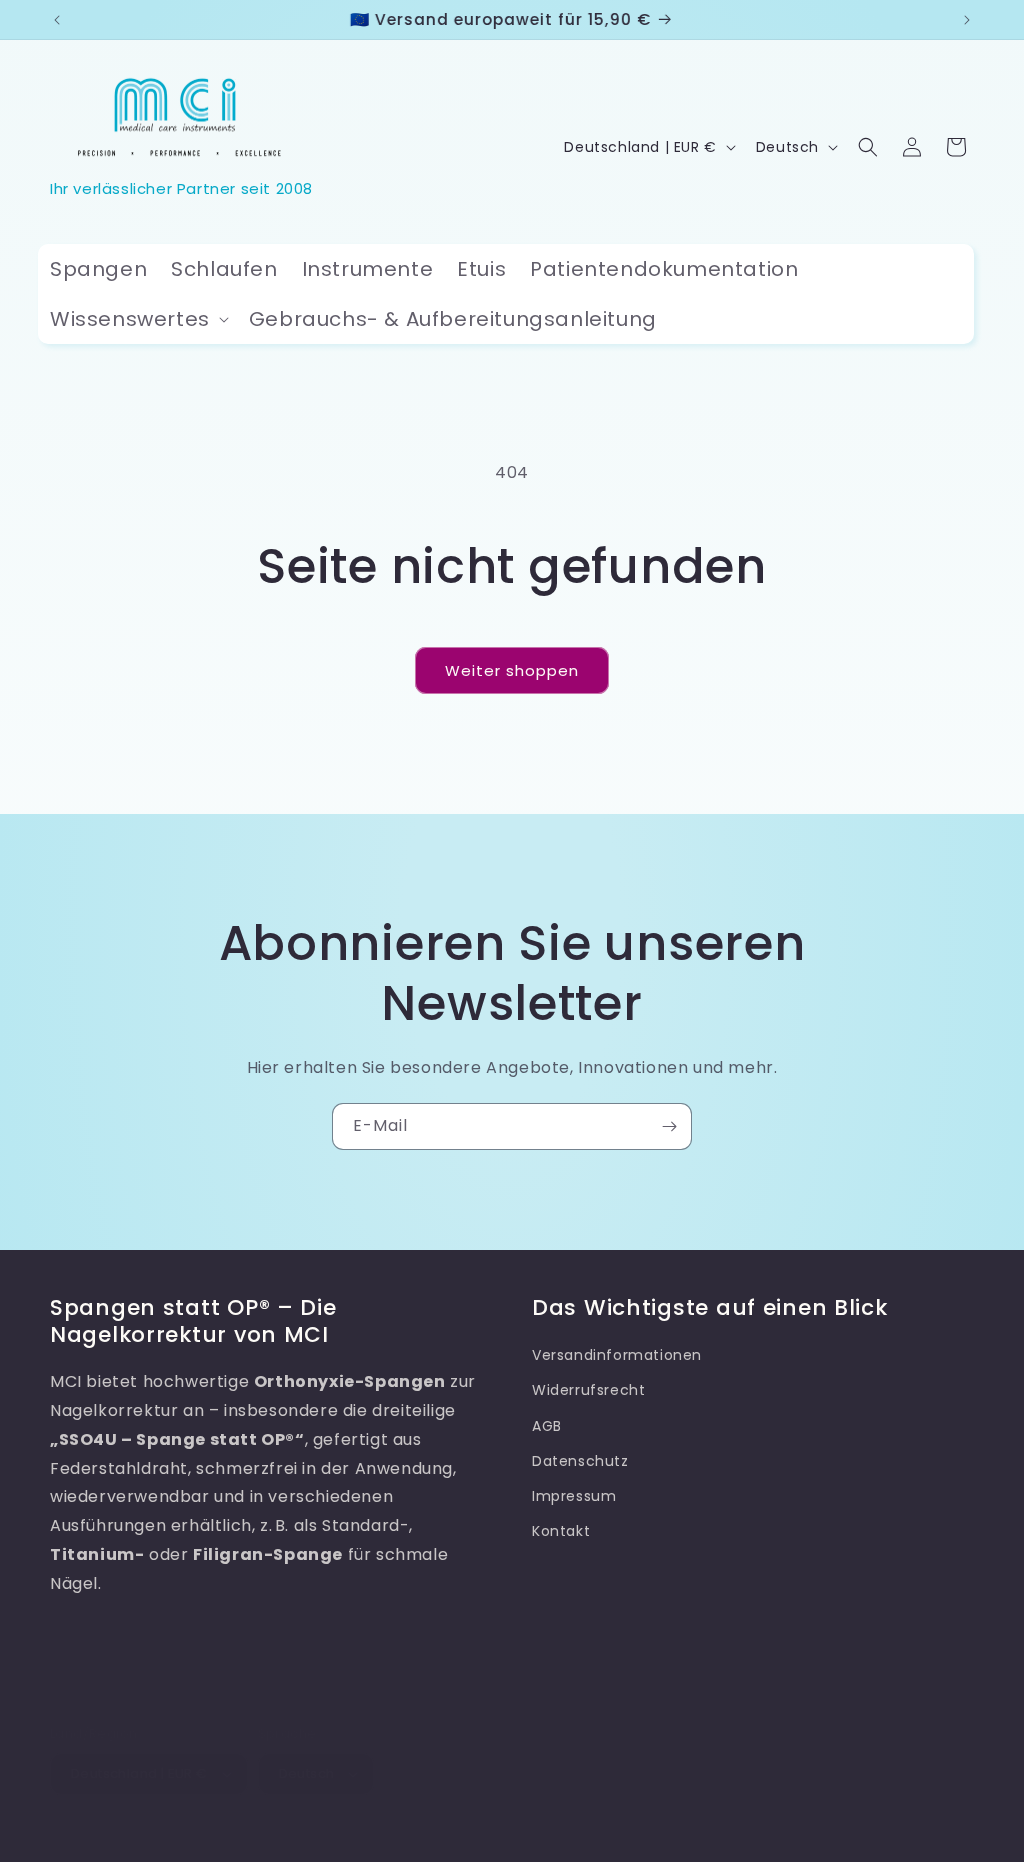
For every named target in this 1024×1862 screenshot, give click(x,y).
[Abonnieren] (669, 1126)
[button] (137, 319)
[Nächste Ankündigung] (967, 20)
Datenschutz (580, 1461)
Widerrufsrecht (588, 1390)
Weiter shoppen (512, 670)
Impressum (574, 1496)
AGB (547, 1426)
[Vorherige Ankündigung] (57, 20)
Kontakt (561, 1531)
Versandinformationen (617, 1355)
